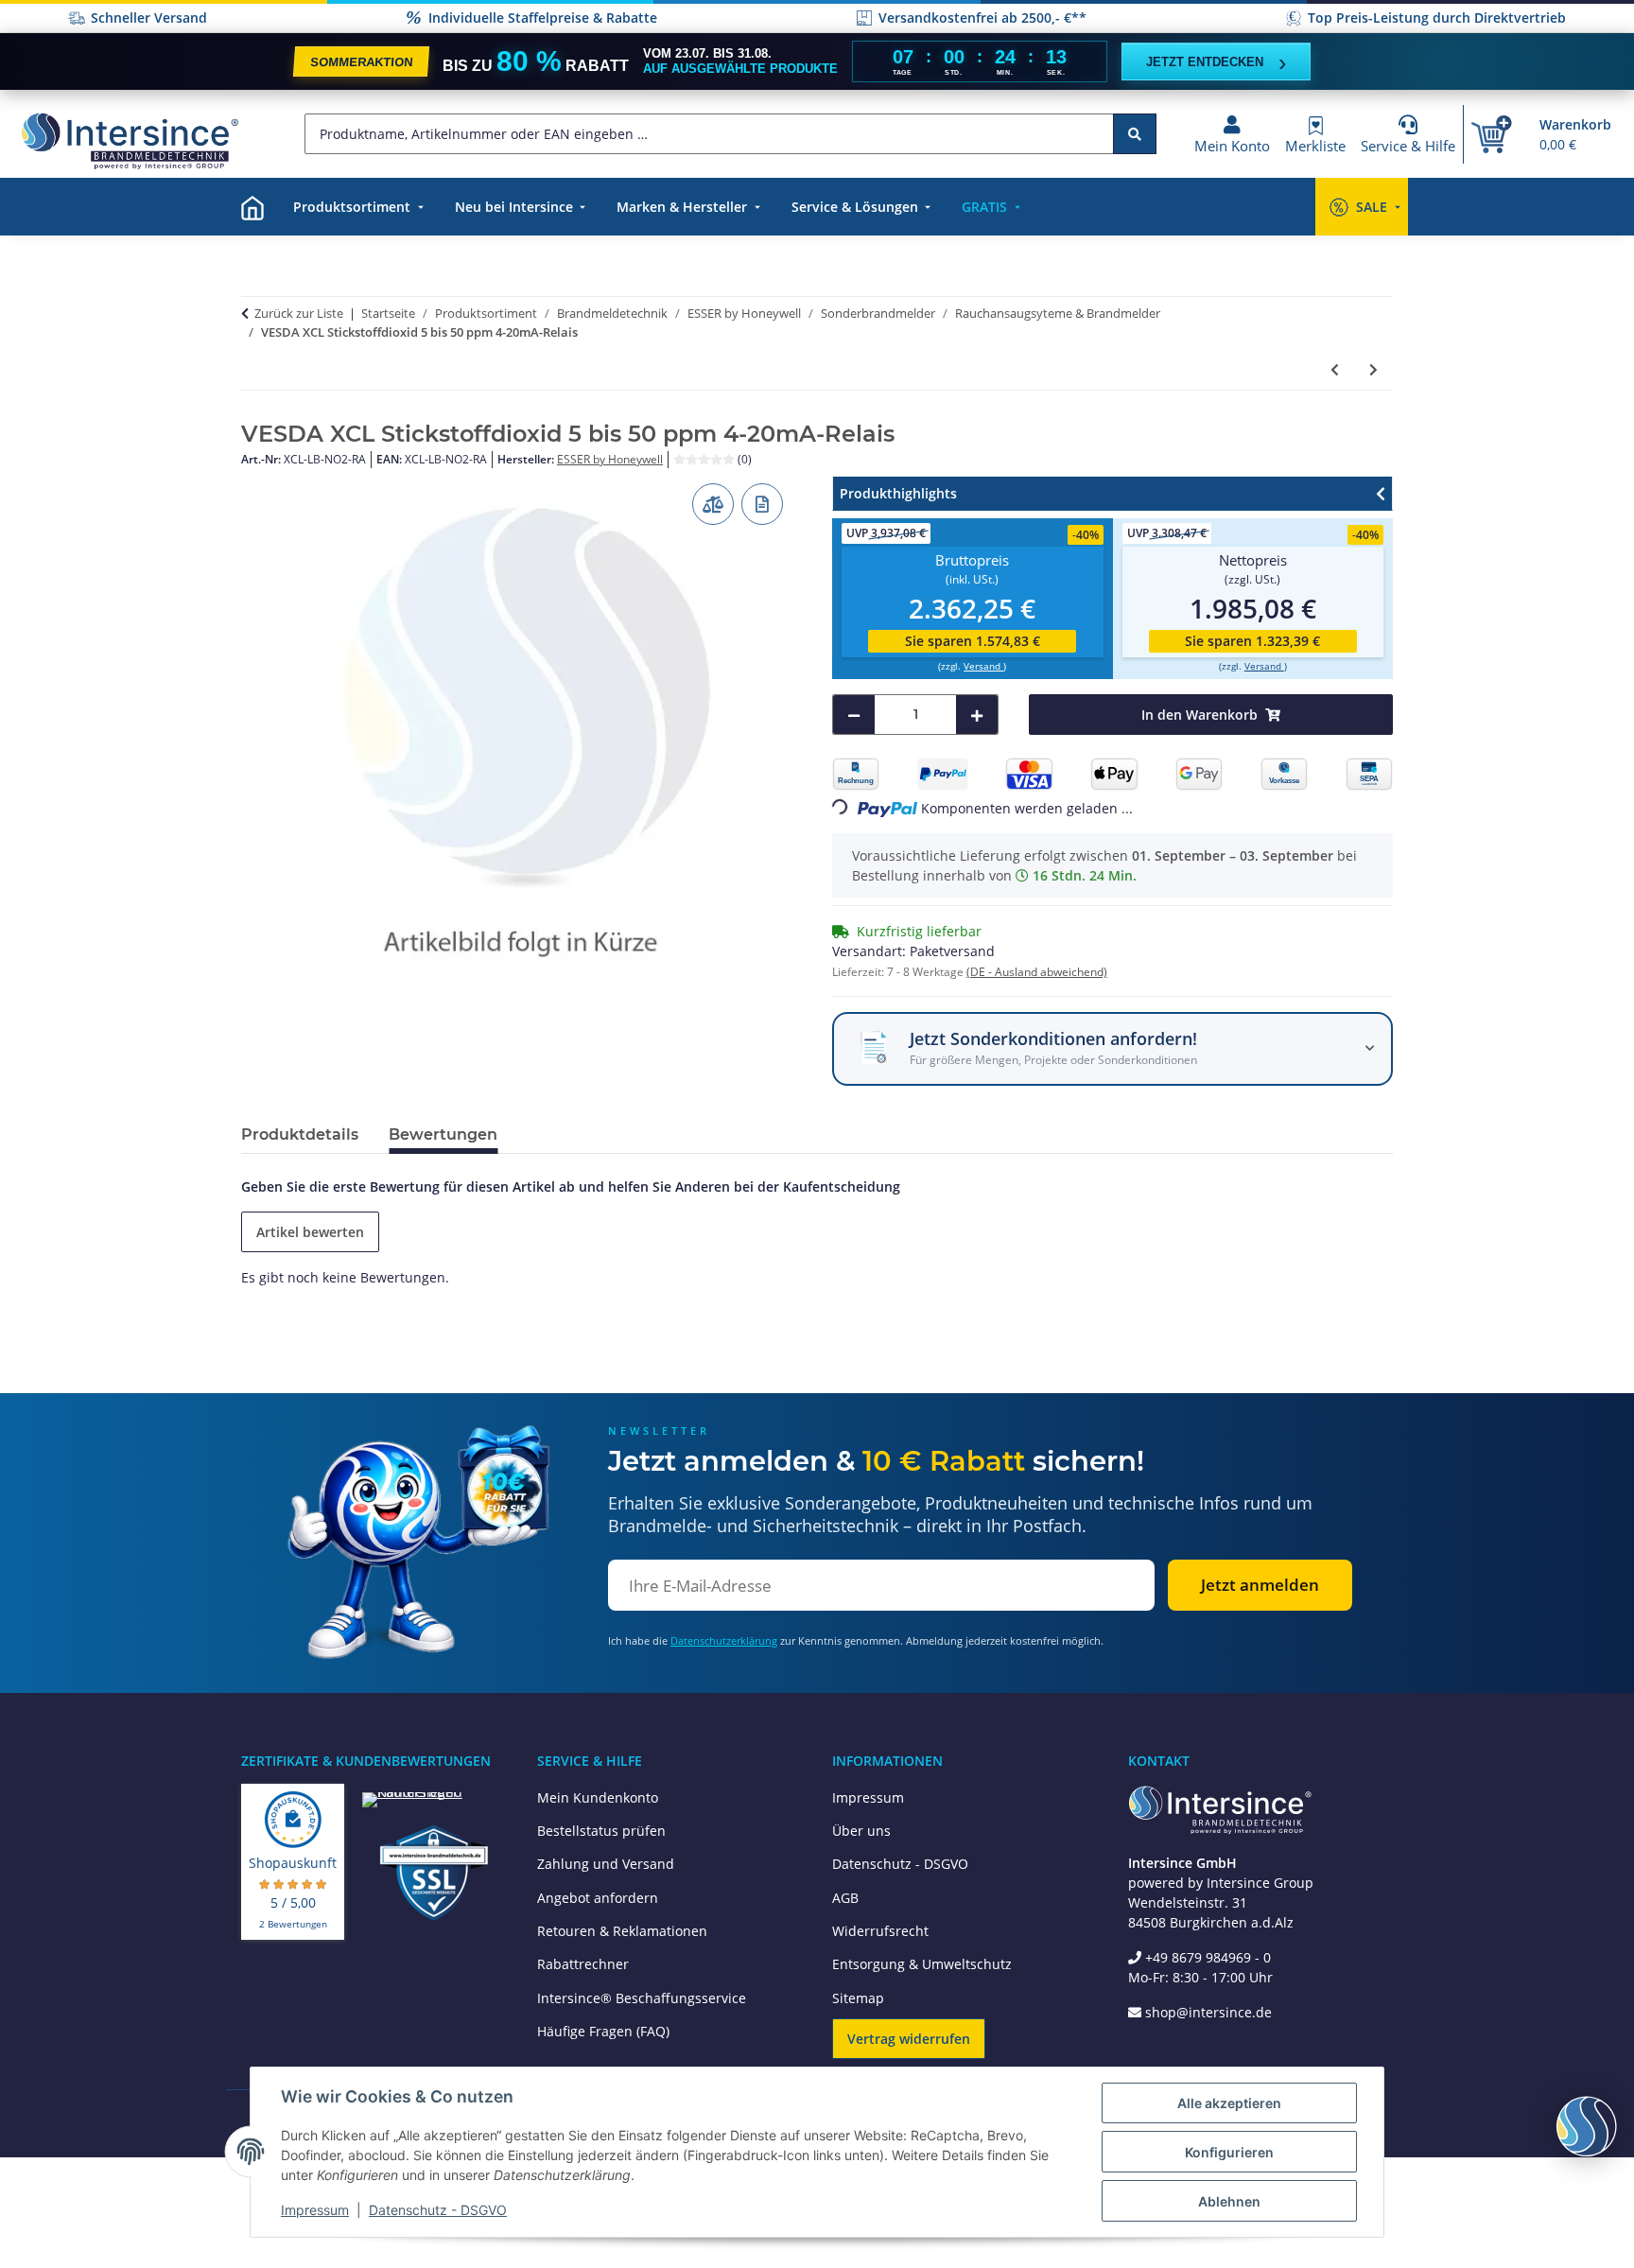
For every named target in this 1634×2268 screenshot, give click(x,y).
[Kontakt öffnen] (1587, 2126)
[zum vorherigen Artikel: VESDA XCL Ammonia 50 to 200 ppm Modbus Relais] (1335, 369)
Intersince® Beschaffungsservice (642, 1998)
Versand (983, 666)
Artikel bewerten (310, 1232)
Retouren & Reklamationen (622, 1931)
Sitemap (858, 1998)
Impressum (868, 1797)
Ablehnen (1229, 2201)
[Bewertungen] (705, 459)
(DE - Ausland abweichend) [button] (1037, 972)
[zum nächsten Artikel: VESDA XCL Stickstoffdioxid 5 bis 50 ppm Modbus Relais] (1373, 369)
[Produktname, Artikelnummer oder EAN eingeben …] (1135, 134)
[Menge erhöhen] (977, 715)
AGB (845, 1898)
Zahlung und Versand (606, 1864)
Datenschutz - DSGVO (900, 1864)
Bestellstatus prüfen (601, 1831)
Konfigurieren (1229, 2152)
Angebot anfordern (598, 1898)
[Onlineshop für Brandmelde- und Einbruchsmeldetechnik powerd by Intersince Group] (130, 140)
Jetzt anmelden (1260, 1585)
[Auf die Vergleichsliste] (713, 504)
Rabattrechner (583, 1964)
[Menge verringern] (854, 715)
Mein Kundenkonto (598, 1797)
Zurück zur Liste (299, 313)
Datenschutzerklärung (724, 1640)
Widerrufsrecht (880, 1931)
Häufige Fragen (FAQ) (603, 2031)
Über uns (861, 1831)
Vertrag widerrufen (909, 2039)
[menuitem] (252, 207)
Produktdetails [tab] (300, 1134)
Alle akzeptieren (1229, 2103)
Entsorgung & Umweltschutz (922, 1964)
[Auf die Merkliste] (762, 504)
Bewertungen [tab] (443, 1134)
